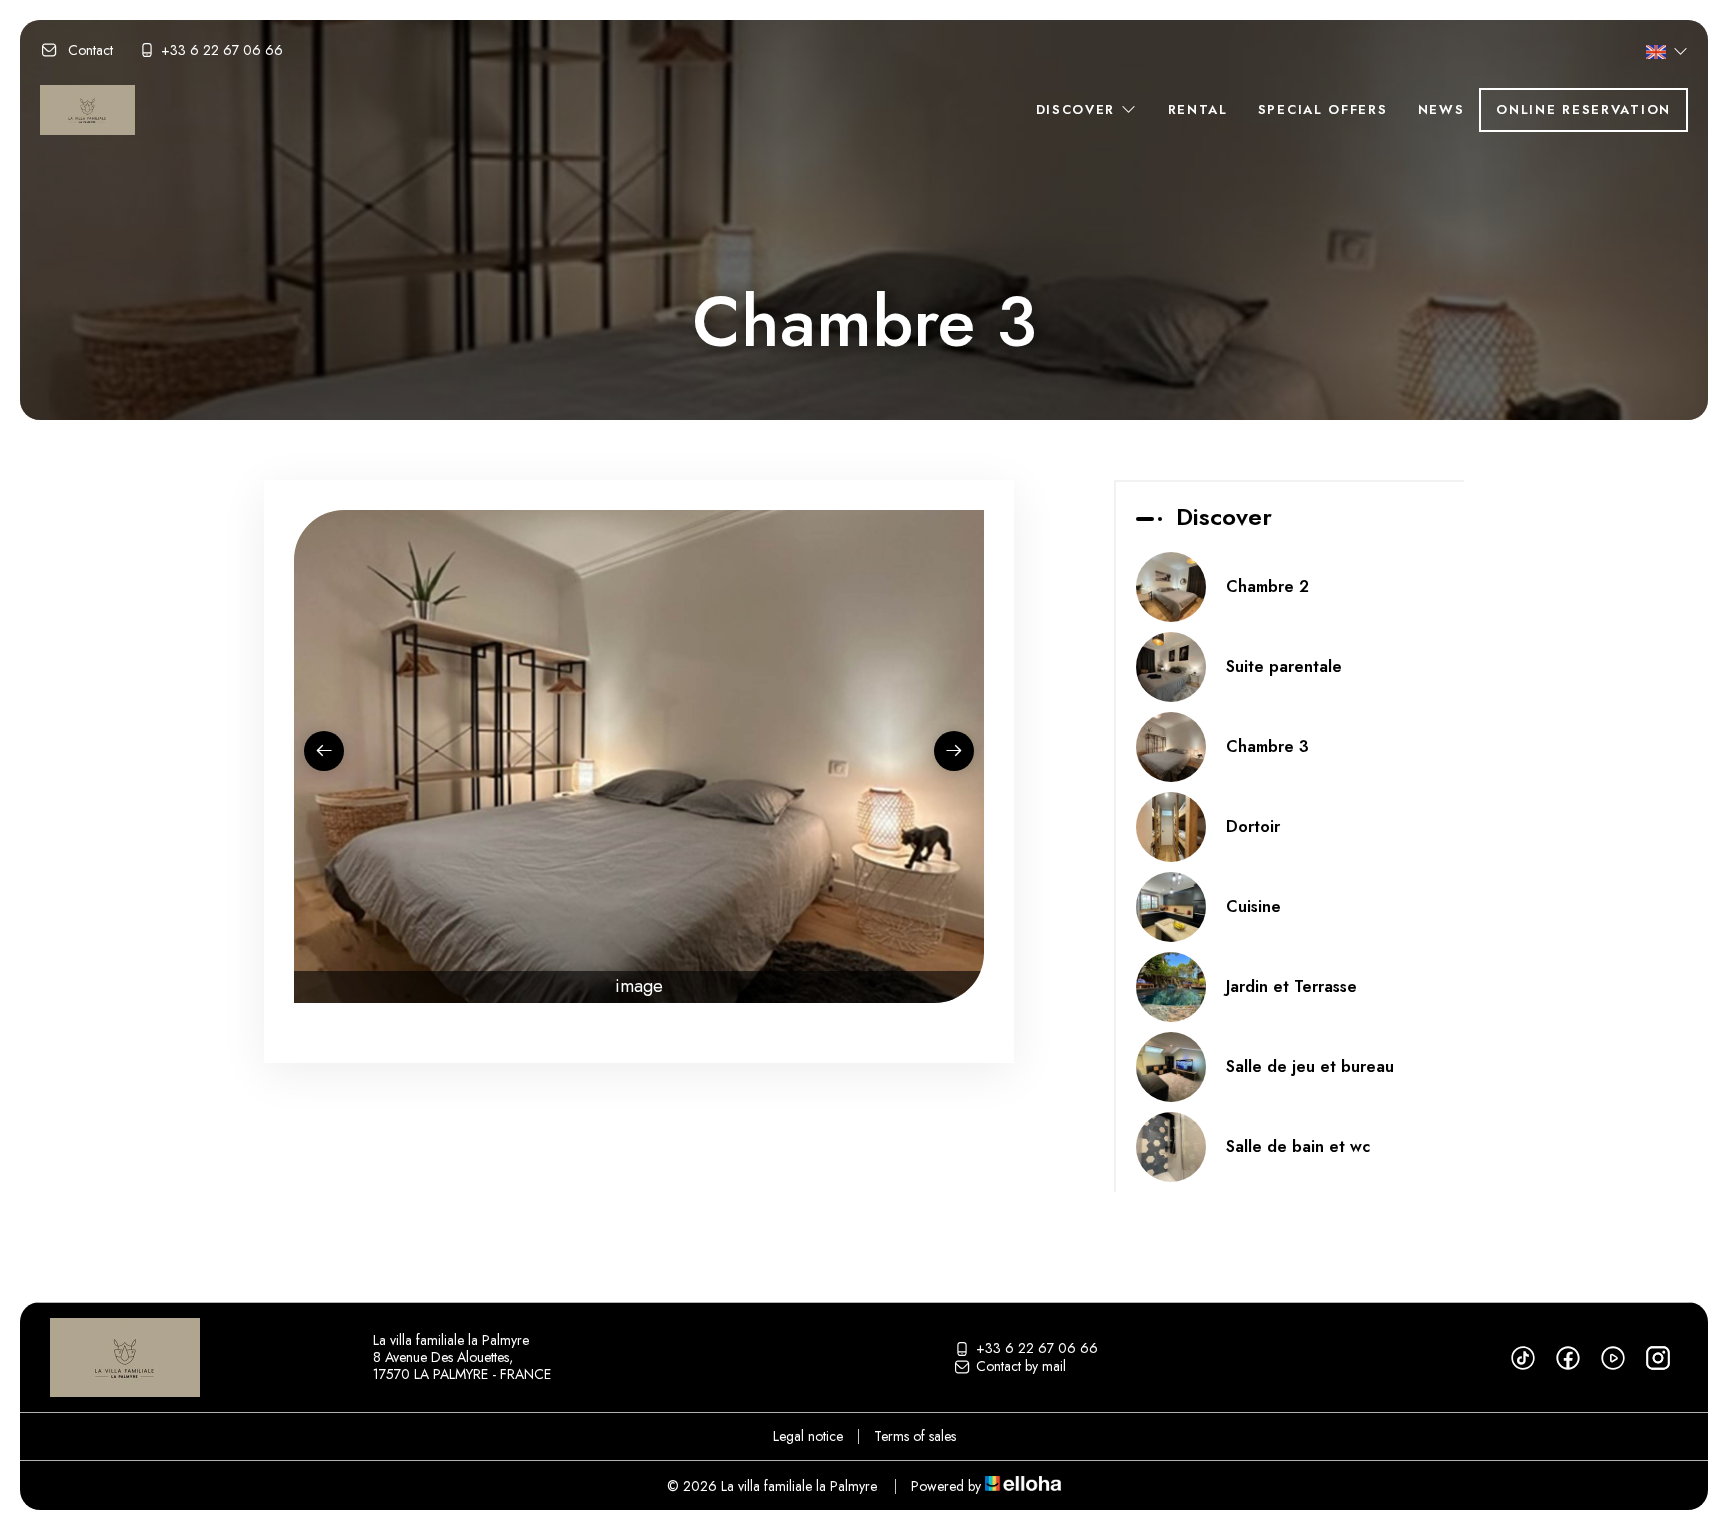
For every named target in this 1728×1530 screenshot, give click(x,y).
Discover (1078, 109)
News (1441, 109)
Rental (1198, 109)
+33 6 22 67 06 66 (1037, 1349)
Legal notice (808, 1436)
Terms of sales (915, 1436)
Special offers (1323, 109)
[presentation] (324, 751)
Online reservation (1583, 109)
